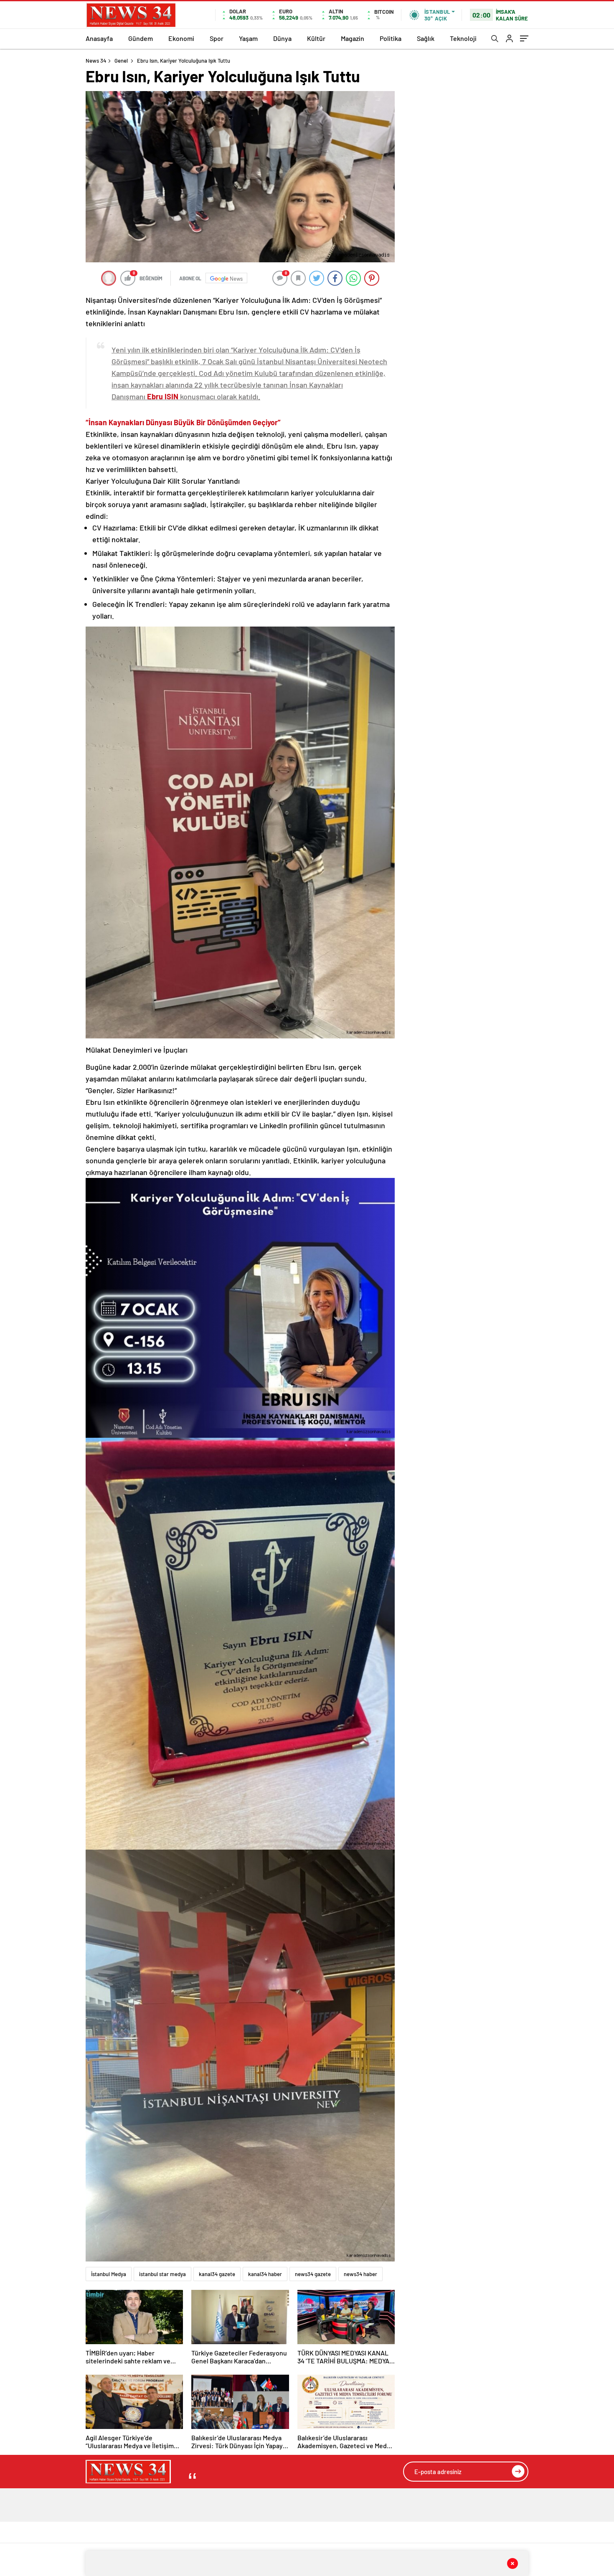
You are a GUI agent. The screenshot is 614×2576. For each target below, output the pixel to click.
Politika (391, 38)
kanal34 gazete (217, 2274)
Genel (121, 61)
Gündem (141, 38)
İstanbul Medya (109, 2274)
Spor (217, 38)
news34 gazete (313, 2274)
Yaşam (248, 38)
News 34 (96, 61)
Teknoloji (463, 38)
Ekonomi (181, 38)
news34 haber (360, 2274)
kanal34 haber (265, 2274)
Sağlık (426, 38)
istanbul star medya (162, 2274)
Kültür (316, 38)
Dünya (282, 38)
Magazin (353, 38)
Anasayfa (99, 38)
